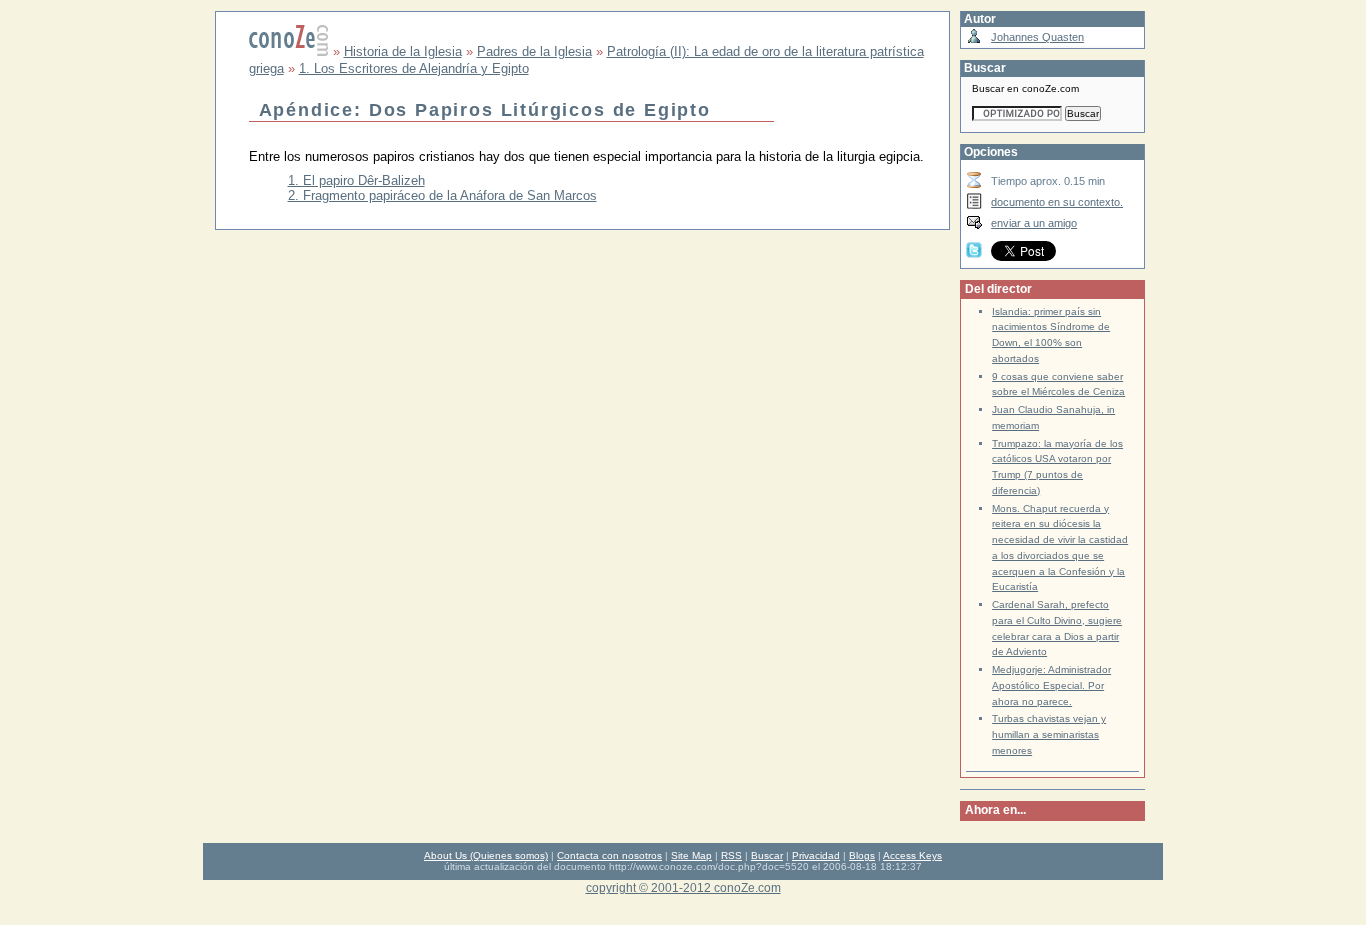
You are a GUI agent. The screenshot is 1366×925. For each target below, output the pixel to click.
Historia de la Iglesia (403, 51)
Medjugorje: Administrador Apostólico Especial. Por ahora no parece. (1051, 685)
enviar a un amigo (1034, 223)
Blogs (862, 855)
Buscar (767, 855)
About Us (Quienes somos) (486, 855)
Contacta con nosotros (609, 855)
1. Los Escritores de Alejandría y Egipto (414, 68)
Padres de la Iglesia (534, 51)
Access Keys (912, 855)
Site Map (691, 855)
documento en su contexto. (1057, 202)
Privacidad (816, 855)
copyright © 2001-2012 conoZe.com (683, 887)
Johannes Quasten (1037, 37)
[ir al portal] (289, 51)
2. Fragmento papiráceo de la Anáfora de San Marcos (442, 195)
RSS (731, 855)
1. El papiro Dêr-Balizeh (356, 180)
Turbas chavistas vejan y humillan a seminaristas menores (1049, 734)
